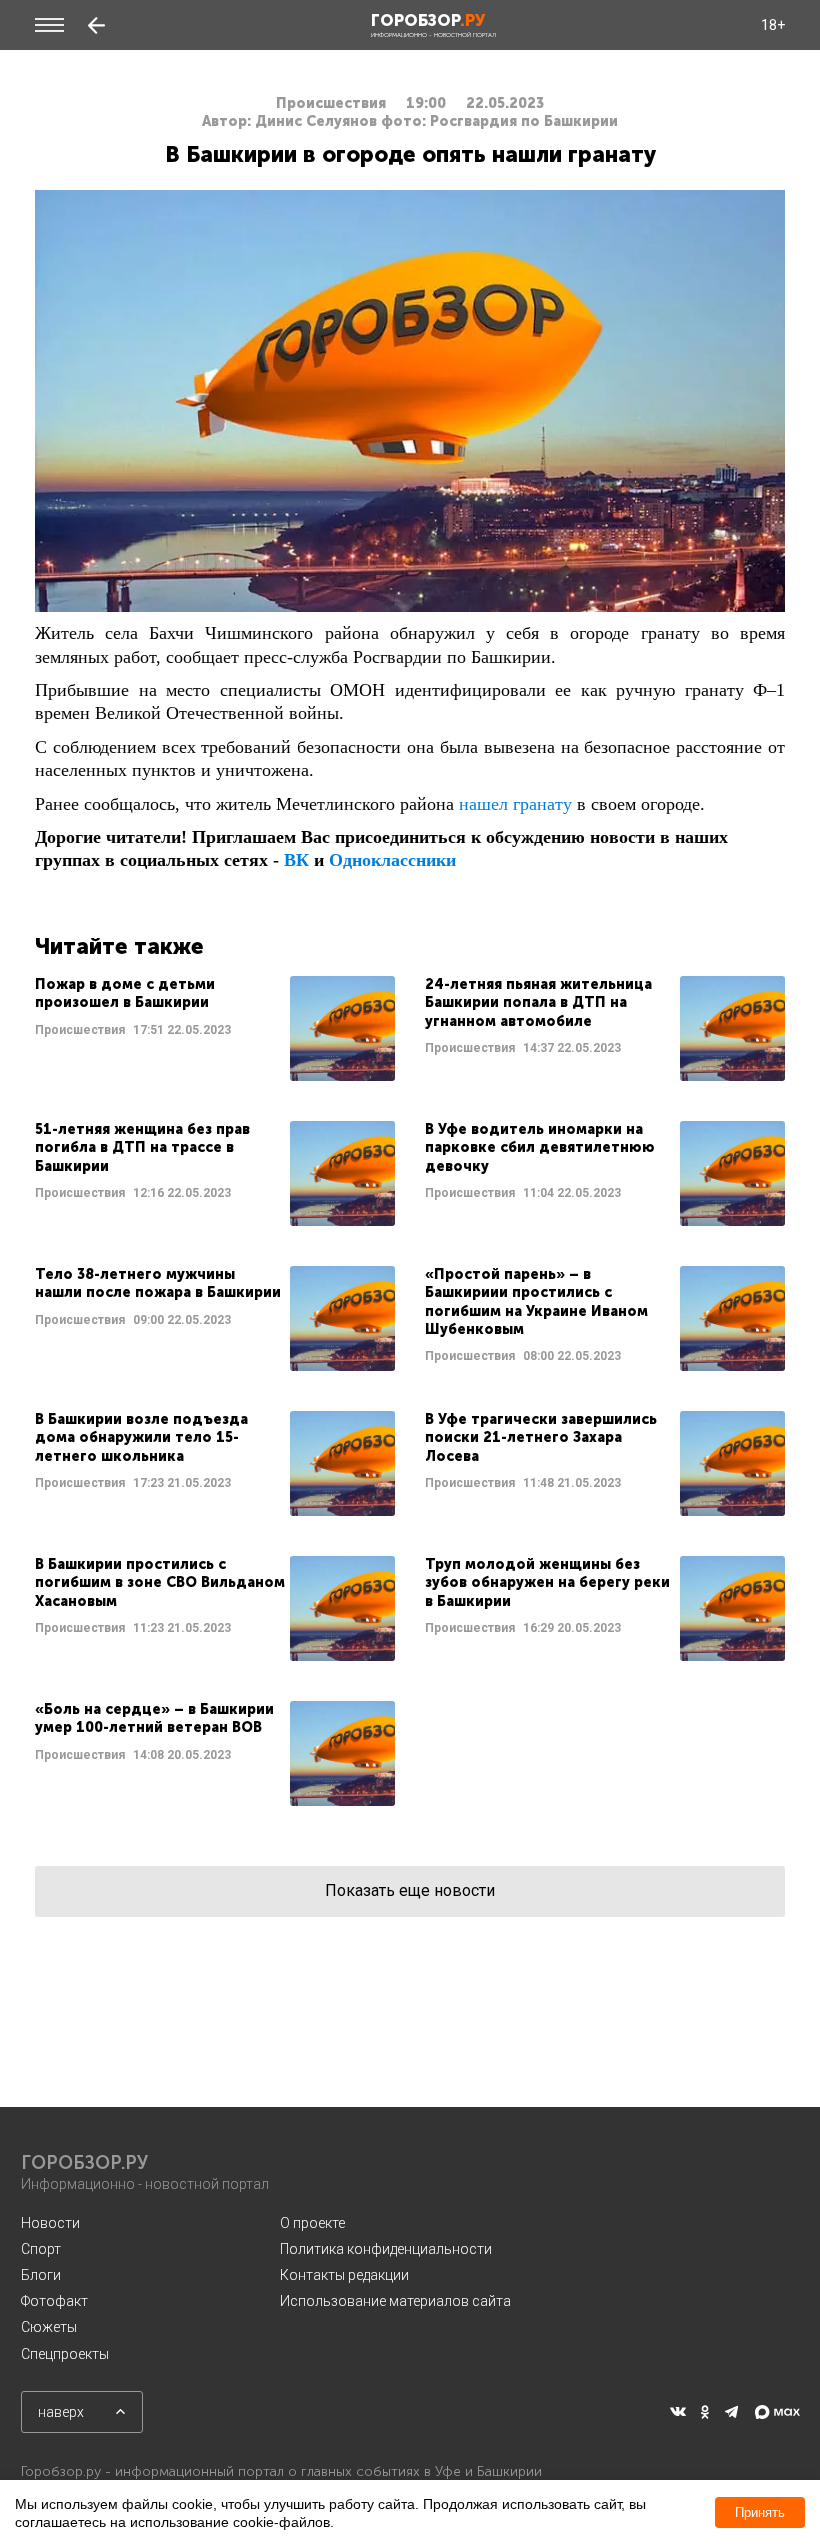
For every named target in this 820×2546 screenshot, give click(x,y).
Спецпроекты (65, 2354)
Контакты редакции (344, 2275)
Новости (50, 2223)
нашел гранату (515, 804)
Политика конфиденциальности (386, 2249)
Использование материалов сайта (395, 2301)
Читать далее (215, 1028)
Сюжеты (49, 2327)
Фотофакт (54, 2301)
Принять (760, 2512)
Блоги (41, 2275)
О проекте (312, 2223)
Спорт (41, 2249)
